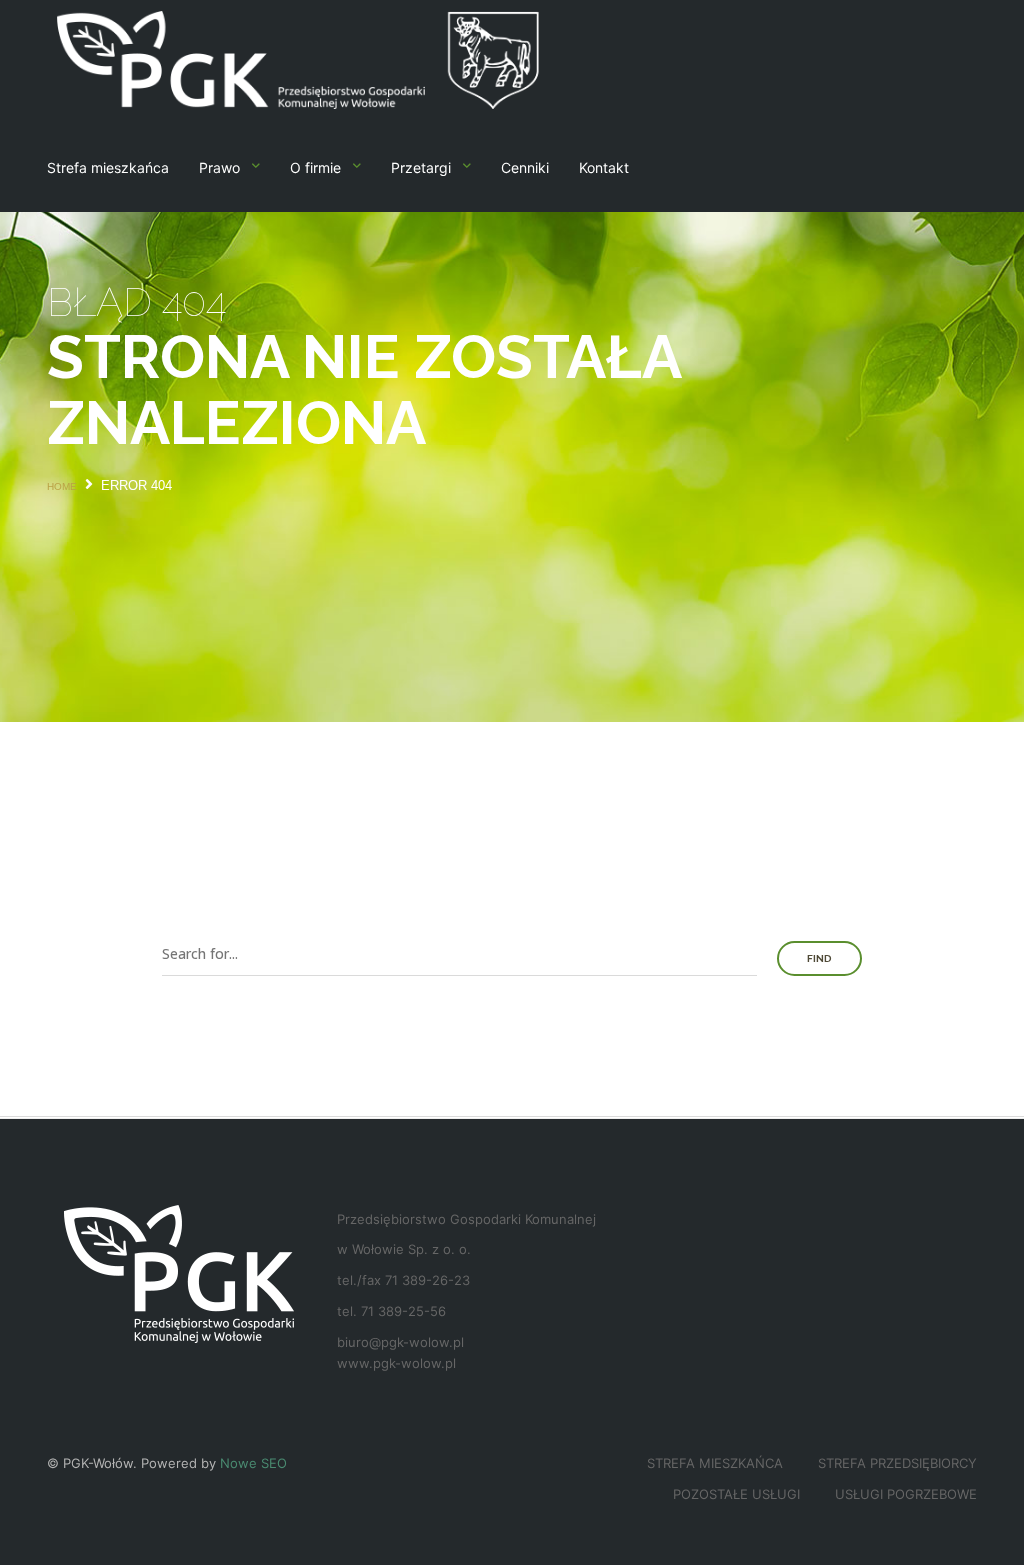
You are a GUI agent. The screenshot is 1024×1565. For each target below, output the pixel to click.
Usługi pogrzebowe (906, 1494)
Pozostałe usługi (736, 1494)
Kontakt (604, 167)
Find (819, 958)
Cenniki (525, 167)
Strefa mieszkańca (108, 167)
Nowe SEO (253, 1463)
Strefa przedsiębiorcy (897, 1463)
